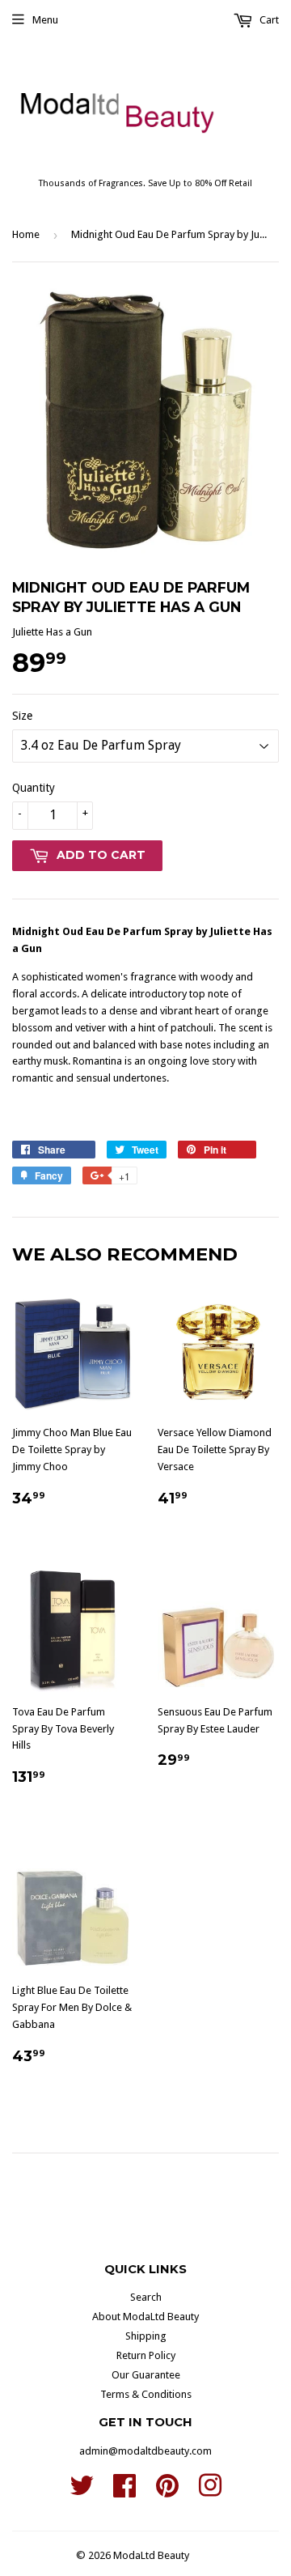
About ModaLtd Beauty (145, 2317)
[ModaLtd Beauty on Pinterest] (167, 2491)
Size (22, 716)
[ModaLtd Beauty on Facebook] (124, 2491)
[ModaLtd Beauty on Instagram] (210, 2491)
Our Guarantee (146, 2375)
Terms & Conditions (146, 2394)
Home (26, 234)
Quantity (34, 788)
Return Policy (146, 2355)
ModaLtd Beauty (151, 2555)
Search (146, 2297)
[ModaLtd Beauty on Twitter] (82, 2491)
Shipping (146, 2336)
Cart (268, 20)
